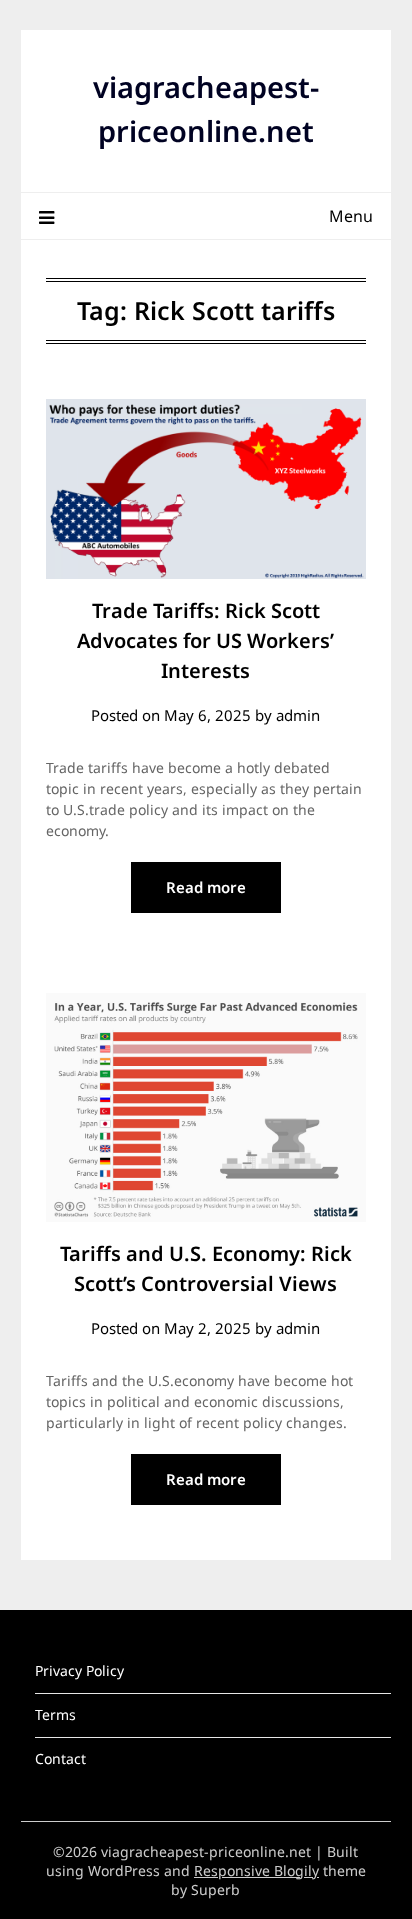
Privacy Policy (79, 1670)
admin (298, 715)
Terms (55, 1714)
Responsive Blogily (256, 1870)
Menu (351, 216)
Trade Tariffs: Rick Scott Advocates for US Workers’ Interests (205, 640)
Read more (206, 887)
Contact (60, 1758)
